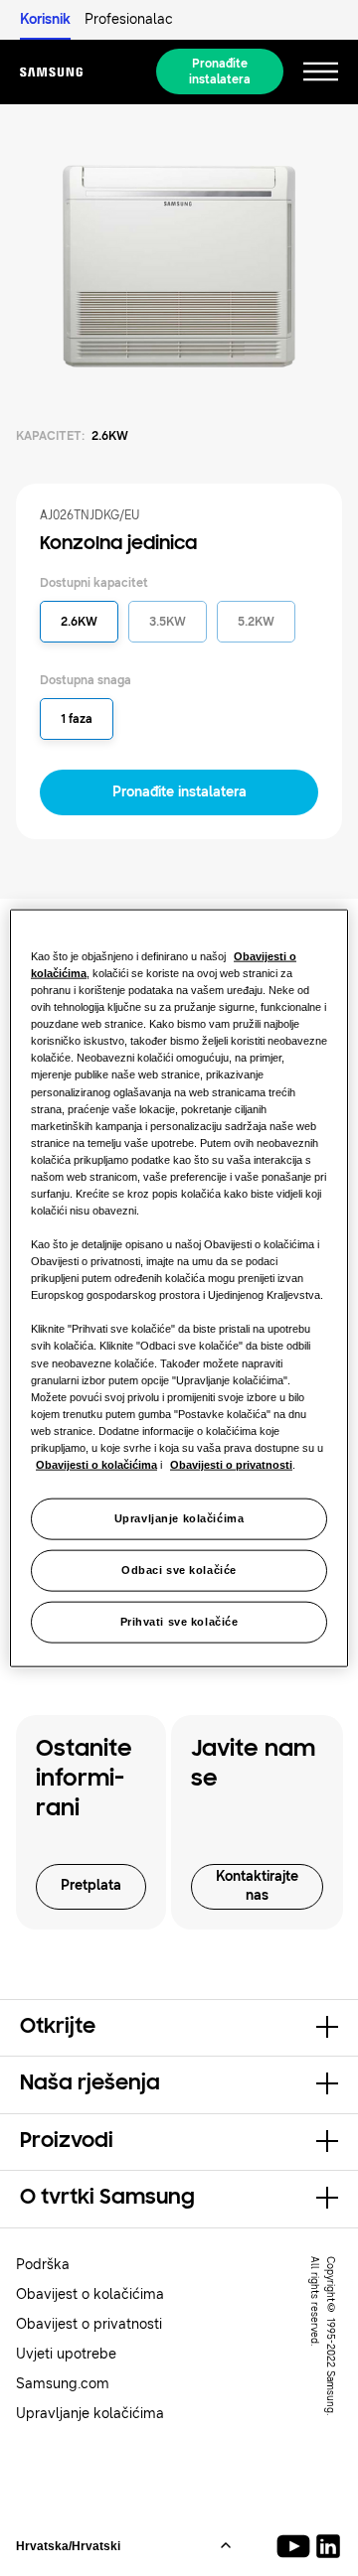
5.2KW (256, 622)
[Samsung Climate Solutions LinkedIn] (328, 2546)
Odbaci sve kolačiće (179, 1570)
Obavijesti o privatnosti (231, 1465)
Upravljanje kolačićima (179, 1518)
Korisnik (45, 19)
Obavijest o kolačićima (90, 2294)
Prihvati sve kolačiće (179, 1621)
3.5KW (168, 622)
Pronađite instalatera (220, 72)
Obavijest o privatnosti (89, 2324)
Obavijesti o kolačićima (96, 1465)
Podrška (43, 2265)
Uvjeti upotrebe (66, 2354)
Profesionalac (129, 19)
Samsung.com (63, 2384)
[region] (179, 1288)
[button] (179, 2028)
